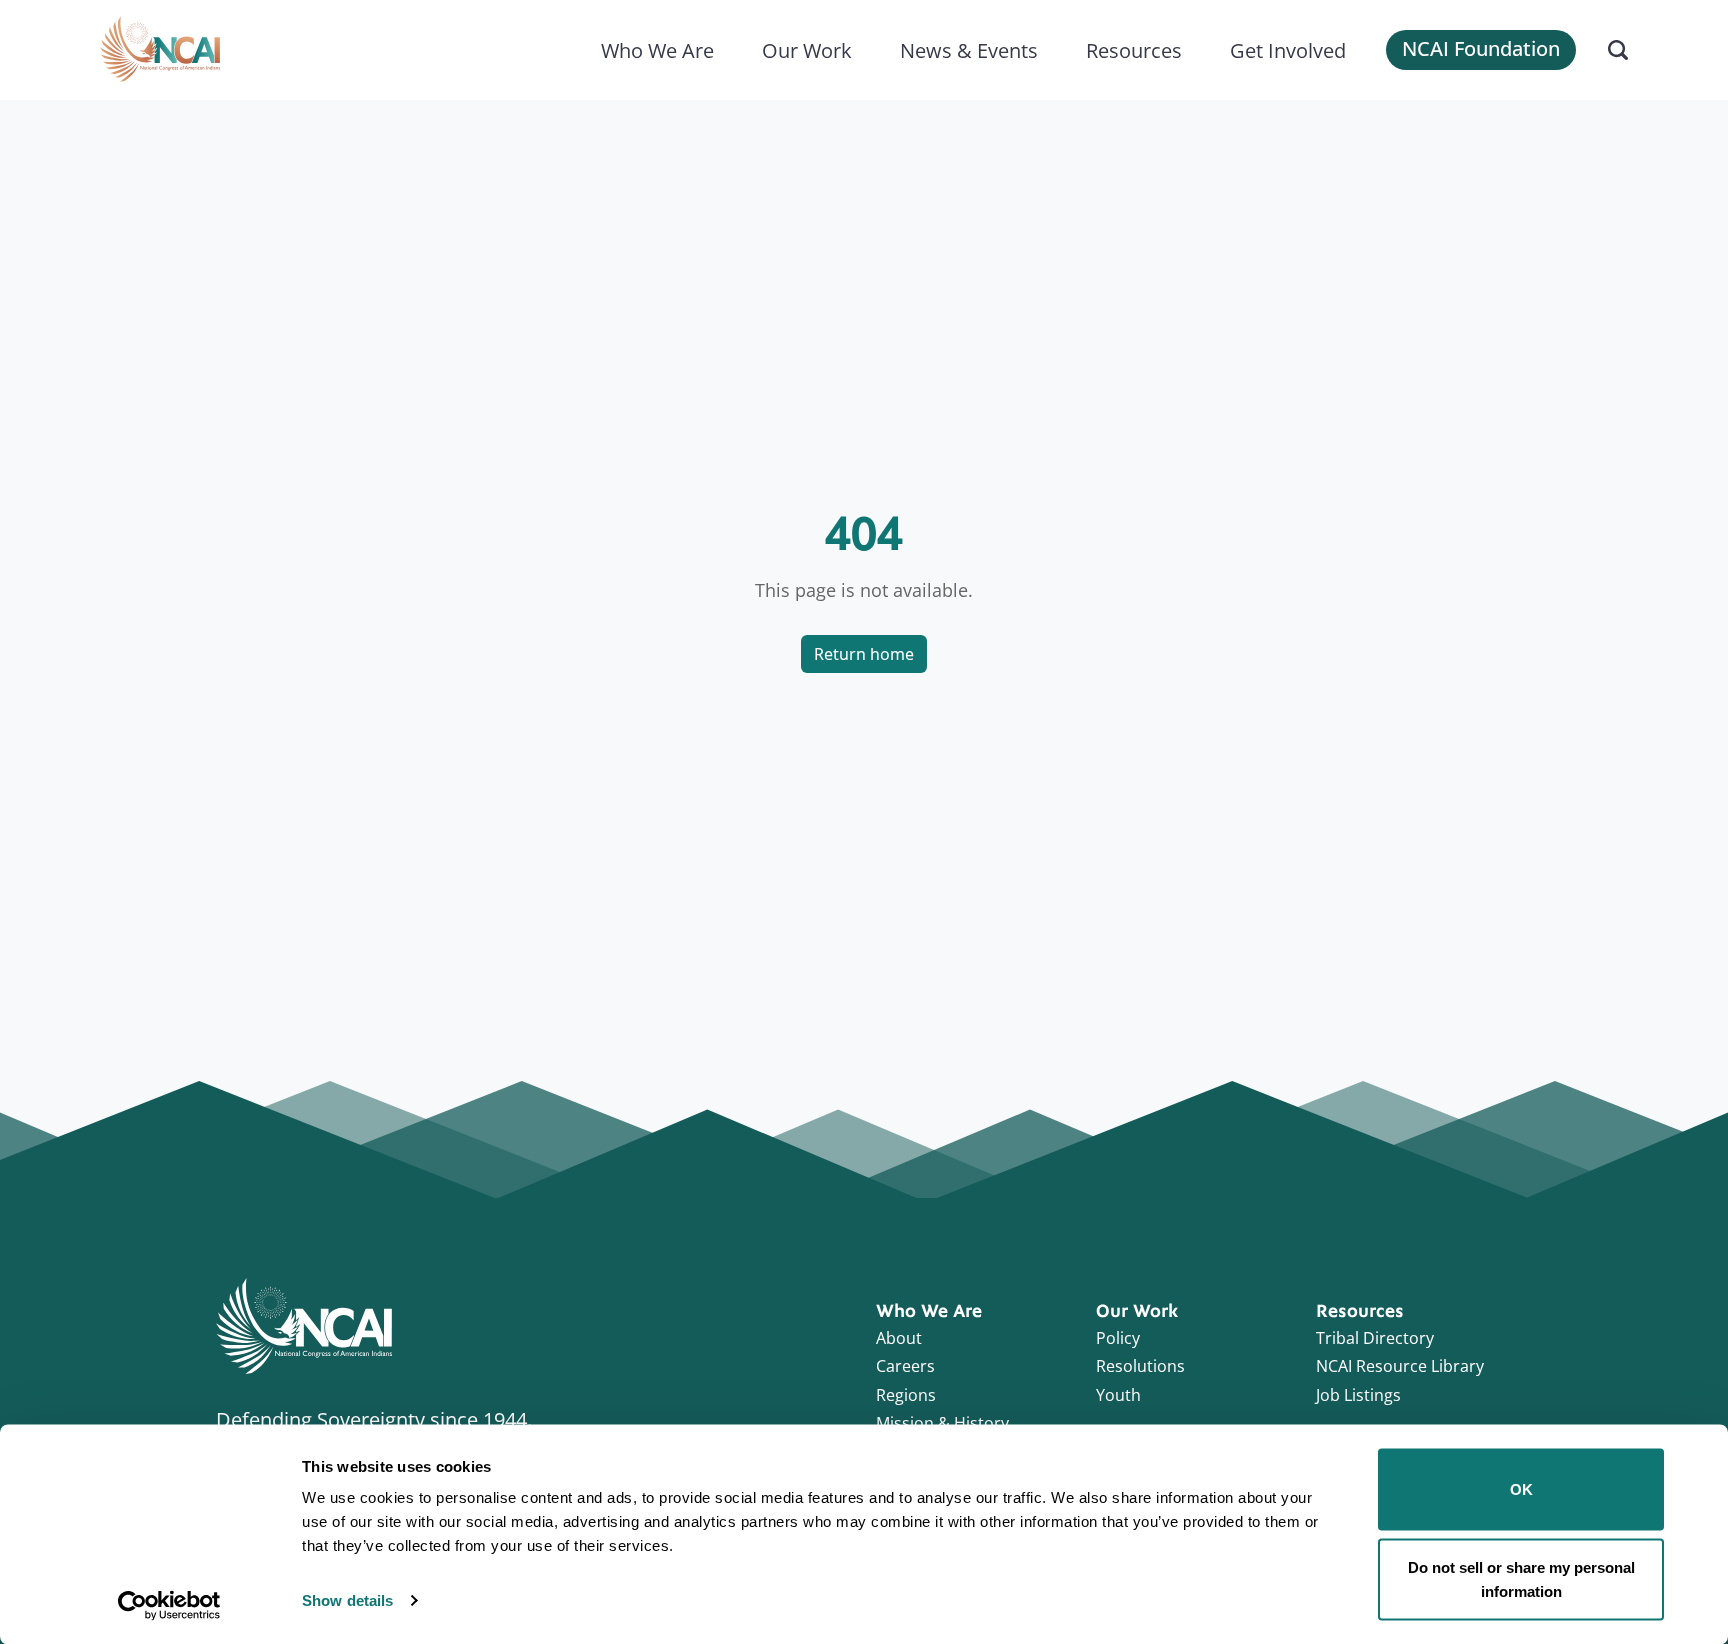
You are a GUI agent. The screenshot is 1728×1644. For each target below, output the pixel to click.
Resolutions (1140, 1366)
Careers (905, 1366)
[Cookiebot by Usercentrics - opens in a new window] (169, 1605)
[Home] (160, 50)
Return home (864, 654)
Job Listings (1358, 1395)
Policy (1118, 1338)
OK (1521, 1489)
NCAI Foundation (1481, 48)
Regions (906, 1395)
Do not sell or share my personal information (1521, 1578)
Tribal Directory (1375, 1338)
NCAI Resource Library (1400, 1366)
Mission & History (942, 1423)
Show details (347, 1600)
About (899, 1338)
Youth (1118, 1395)
